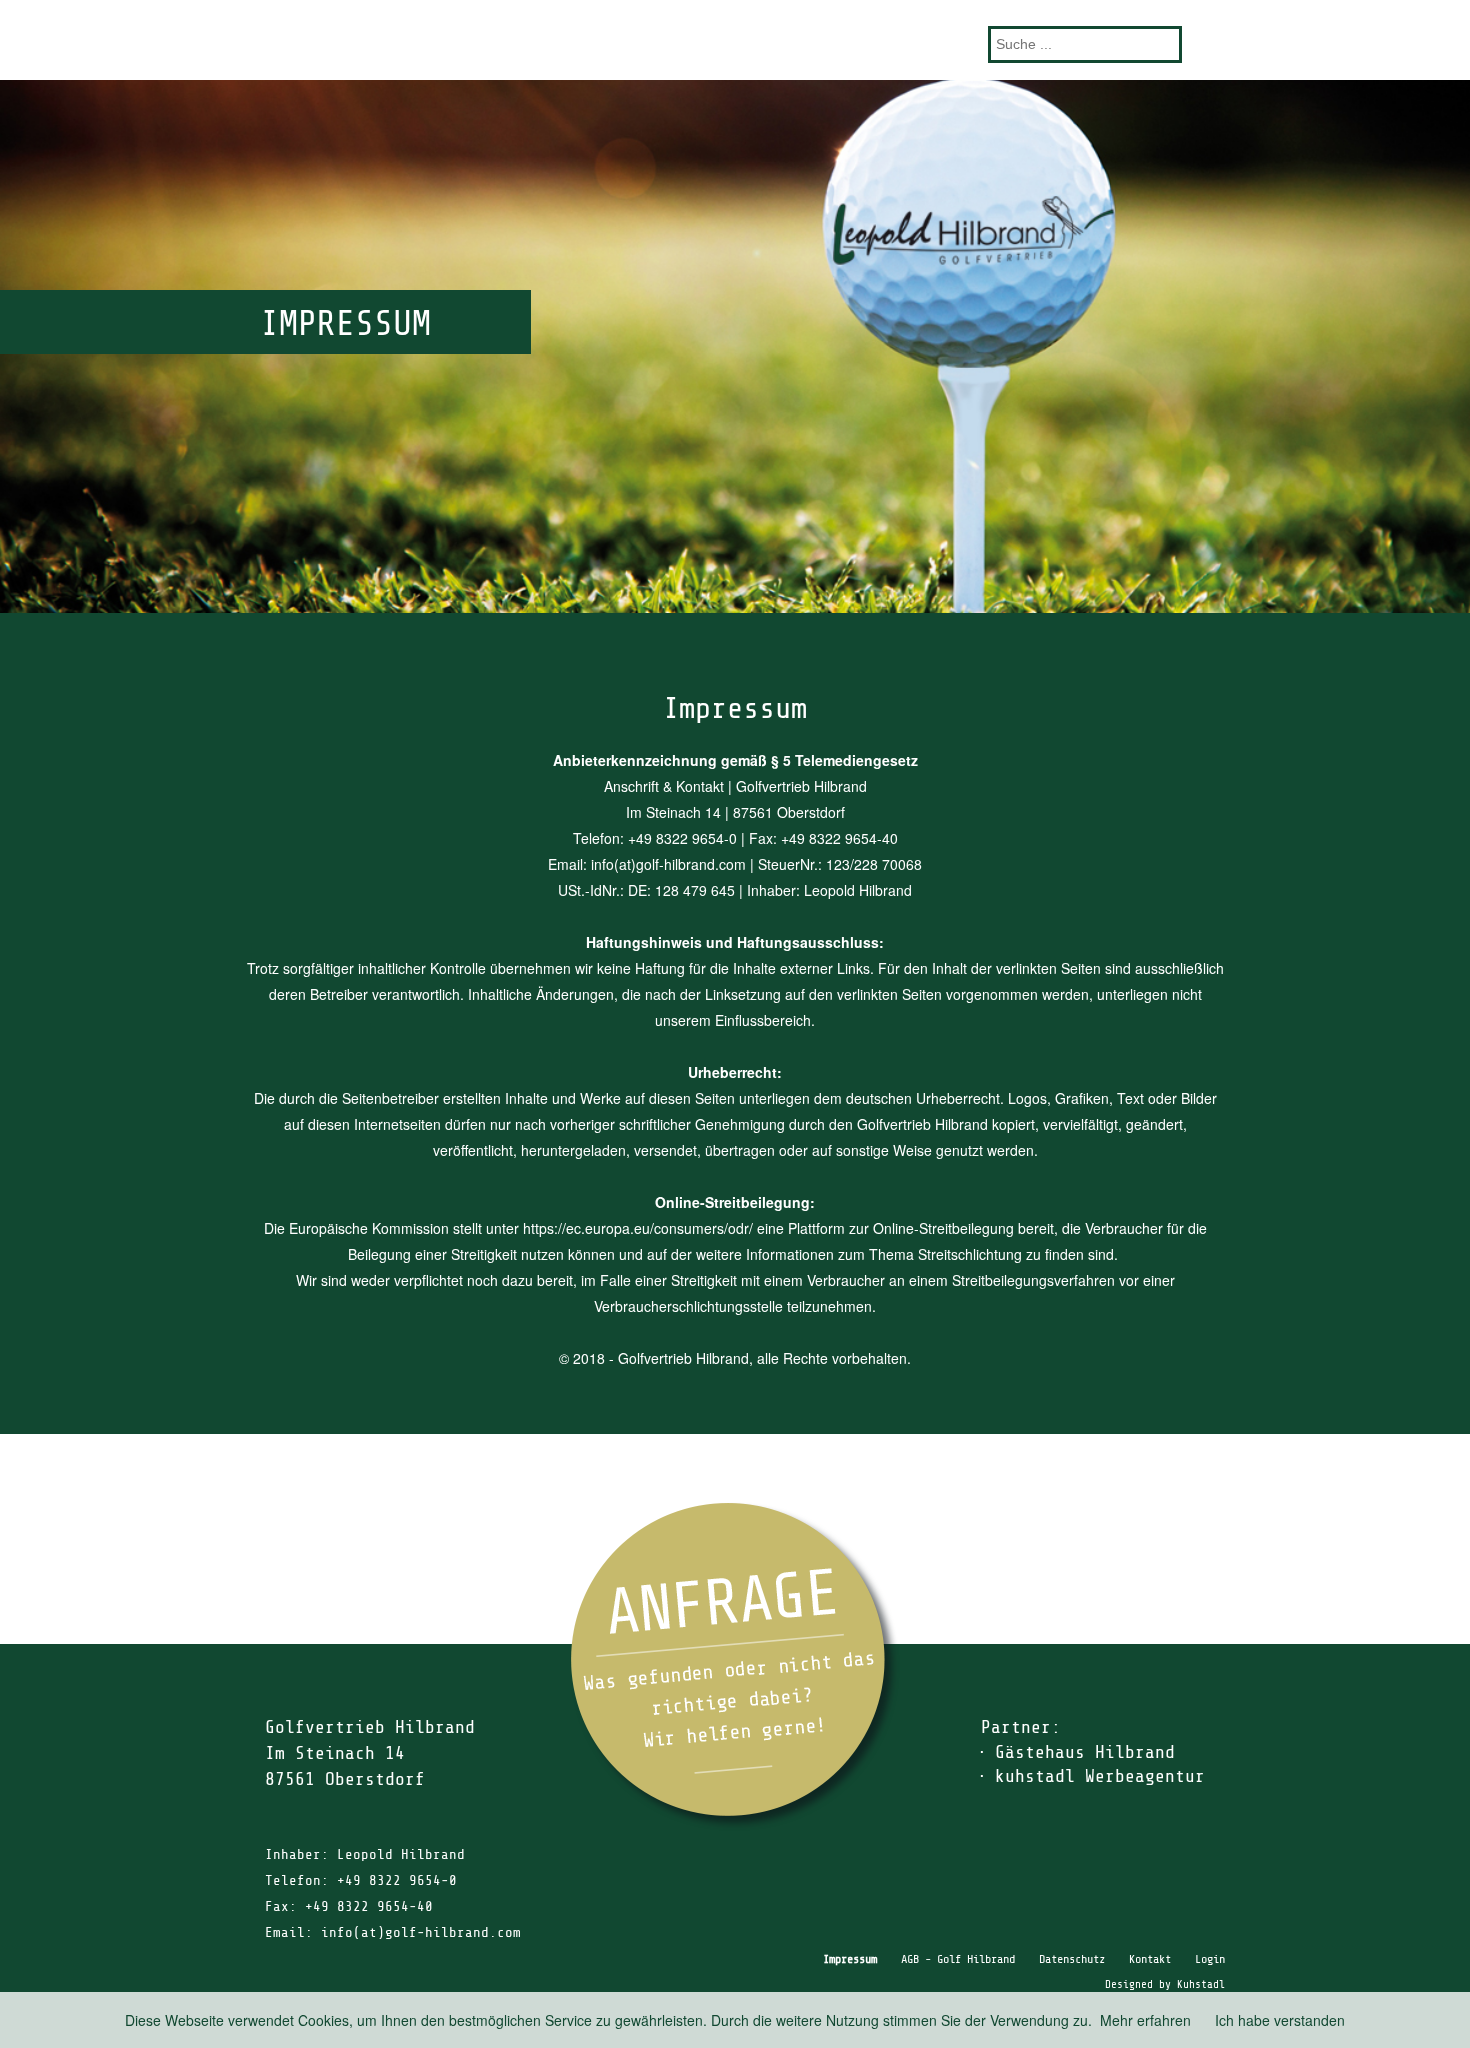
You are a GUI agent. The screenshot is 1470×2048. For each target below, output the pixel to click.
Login (1210, 1959)
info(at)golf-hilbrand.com (421, 1932)
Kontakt (1150, 1959)
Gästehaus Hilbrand (1085, 1752)
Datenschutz (1072, 1959)
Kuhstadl (1201, 1984)
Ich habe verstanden (1280, 2020)
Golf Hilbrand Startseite (734, 39)
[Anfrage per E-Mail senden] (735, 1666)
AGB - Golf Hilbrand (958, 1959)
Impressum (850, 1959)
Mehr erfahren (1145, 2020)
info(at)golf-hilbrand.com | (674, 864)
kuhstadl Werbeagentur (1100, 1776)
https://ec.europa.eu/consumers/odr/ (638, 1228)
